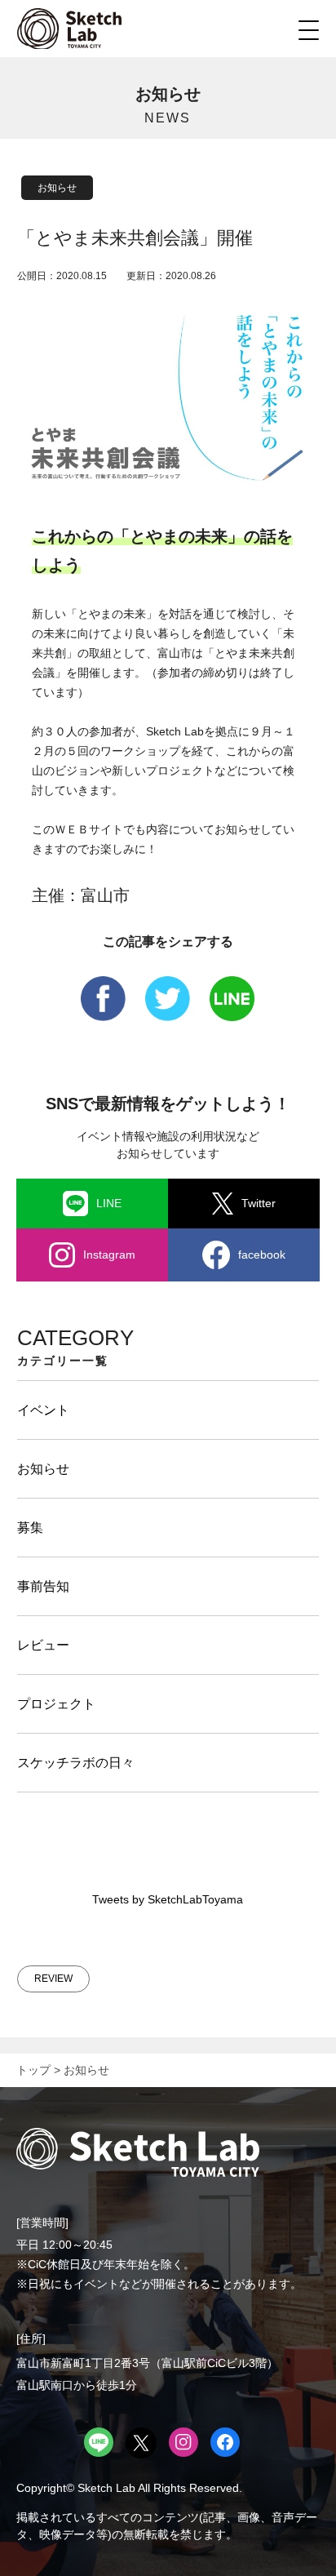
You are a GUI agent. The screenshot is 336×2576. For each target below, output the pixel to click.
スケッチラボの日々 (76, 1763)
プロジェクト (56, 1704)
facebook (262, 1255)
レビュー (43, 1645)
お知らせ (57, 188)
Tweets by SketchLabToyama (168, 1899)
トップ (33, 2070)
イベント (43, 1410)
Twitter (259, 1203)
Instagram (109, 1255)
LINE (109, 1203)
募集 (30, 1528)
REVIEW (53, 1979)
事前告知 (43, 1586)
